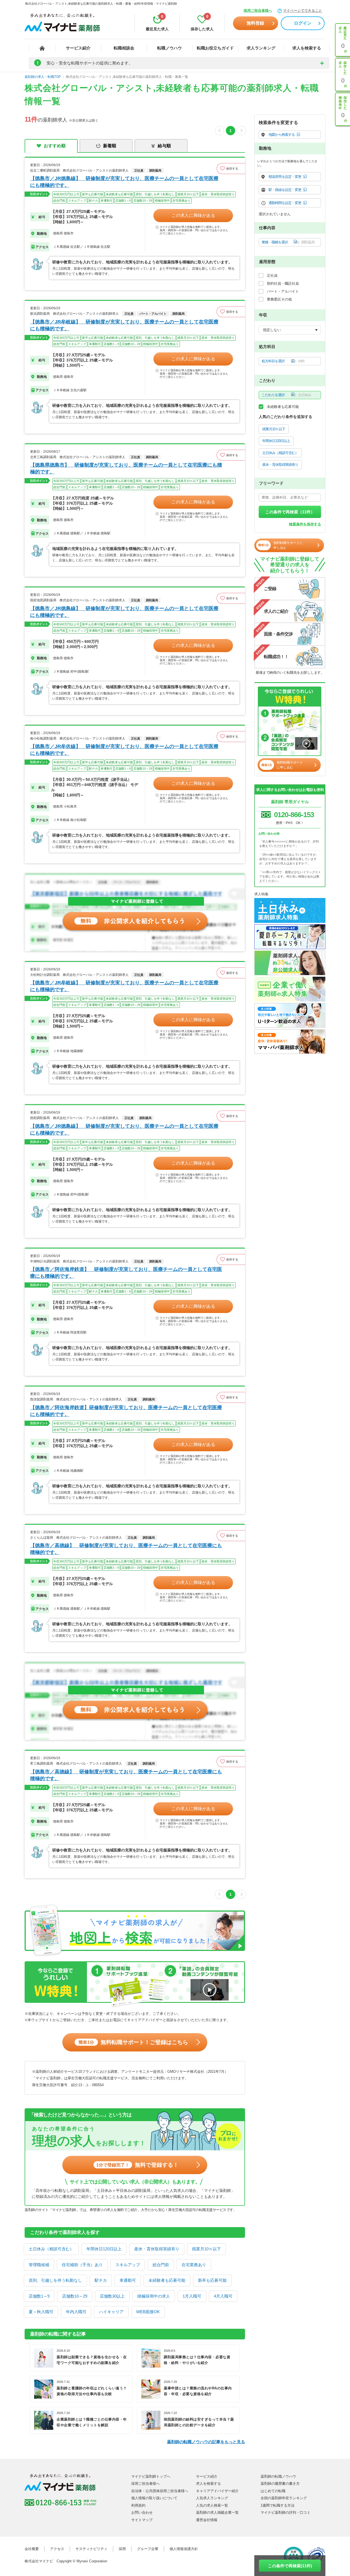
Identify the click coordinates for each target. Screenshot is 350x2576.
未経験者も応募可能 (167, 2280)
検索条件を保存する (305, 524)
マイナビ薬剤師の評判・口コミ (285, 2512)
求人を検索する (307, 48)
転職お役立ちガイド (215, 48)
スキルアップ (128, 2265)
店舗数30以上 (112, 2296)
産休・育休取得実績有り (157, 2249)
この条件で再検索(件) (290, 2566)
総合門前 (161, 2265)
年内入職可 (76, 2312)
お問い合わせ (142, 2512)
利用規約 (138, 2505)
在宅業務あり (194, 2265)
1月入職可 (192, 2296)
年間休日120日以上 (104, 2249)
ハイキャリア (111, 2312)
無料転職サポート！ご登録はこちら (133, 2042)
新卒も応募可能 (212, 2280)
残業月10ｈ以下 (206, 2249)
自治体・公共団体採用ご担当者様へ (160, 2491)
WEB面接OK (148, 2312)
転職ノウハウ (170, 48)
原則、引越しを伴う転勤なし (55, 2280)
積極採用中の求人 (154, 2296)
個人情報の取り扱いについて (154, 2498)
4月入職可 (223, 2296)
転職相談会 (124, 48)
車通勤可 (128, 2280)
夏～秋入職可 (41, 2312)
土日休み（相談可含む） (51, 2249)
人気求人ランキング (212, 2498)
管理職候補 (39, 2265)
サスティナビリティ (91, 2549)
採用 (122, 2549)
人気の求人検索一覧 (212, 2505)
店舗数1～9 (39, 2296)
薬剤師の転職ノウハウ (278, 2476)
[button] (231, 169)
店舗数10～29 (75, 2296)
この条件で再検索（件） (290, 512)
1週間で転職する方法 (278, 2505)
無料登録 (255, 23)
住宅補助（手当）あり (82, 2265)
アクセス (57, 2549)
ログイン (303, 23)
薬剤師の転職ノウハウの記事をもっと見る (206, 2442)
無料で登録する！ (137, 2165)
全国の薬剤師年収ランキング (284, 2498)
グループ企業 (148, 2549)
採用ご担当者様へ (258, 11)
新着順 (110, 146)
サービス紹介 (78, 48)
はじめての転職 (273, 2491)
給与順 (164, 146)
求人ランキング (261, 48)
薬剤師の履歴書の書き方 (280, 2484)
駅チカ (101, 2280)
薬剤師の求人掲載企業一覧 (217, 2512)
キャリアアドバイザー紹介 (217, 2491)
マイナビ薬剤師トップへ (151, 2476)
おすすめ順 (55, 146)
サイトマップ (142, 2520)
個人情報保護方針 (184, 2549)
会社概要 (32, 2549)
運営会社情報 (207, 2520)
